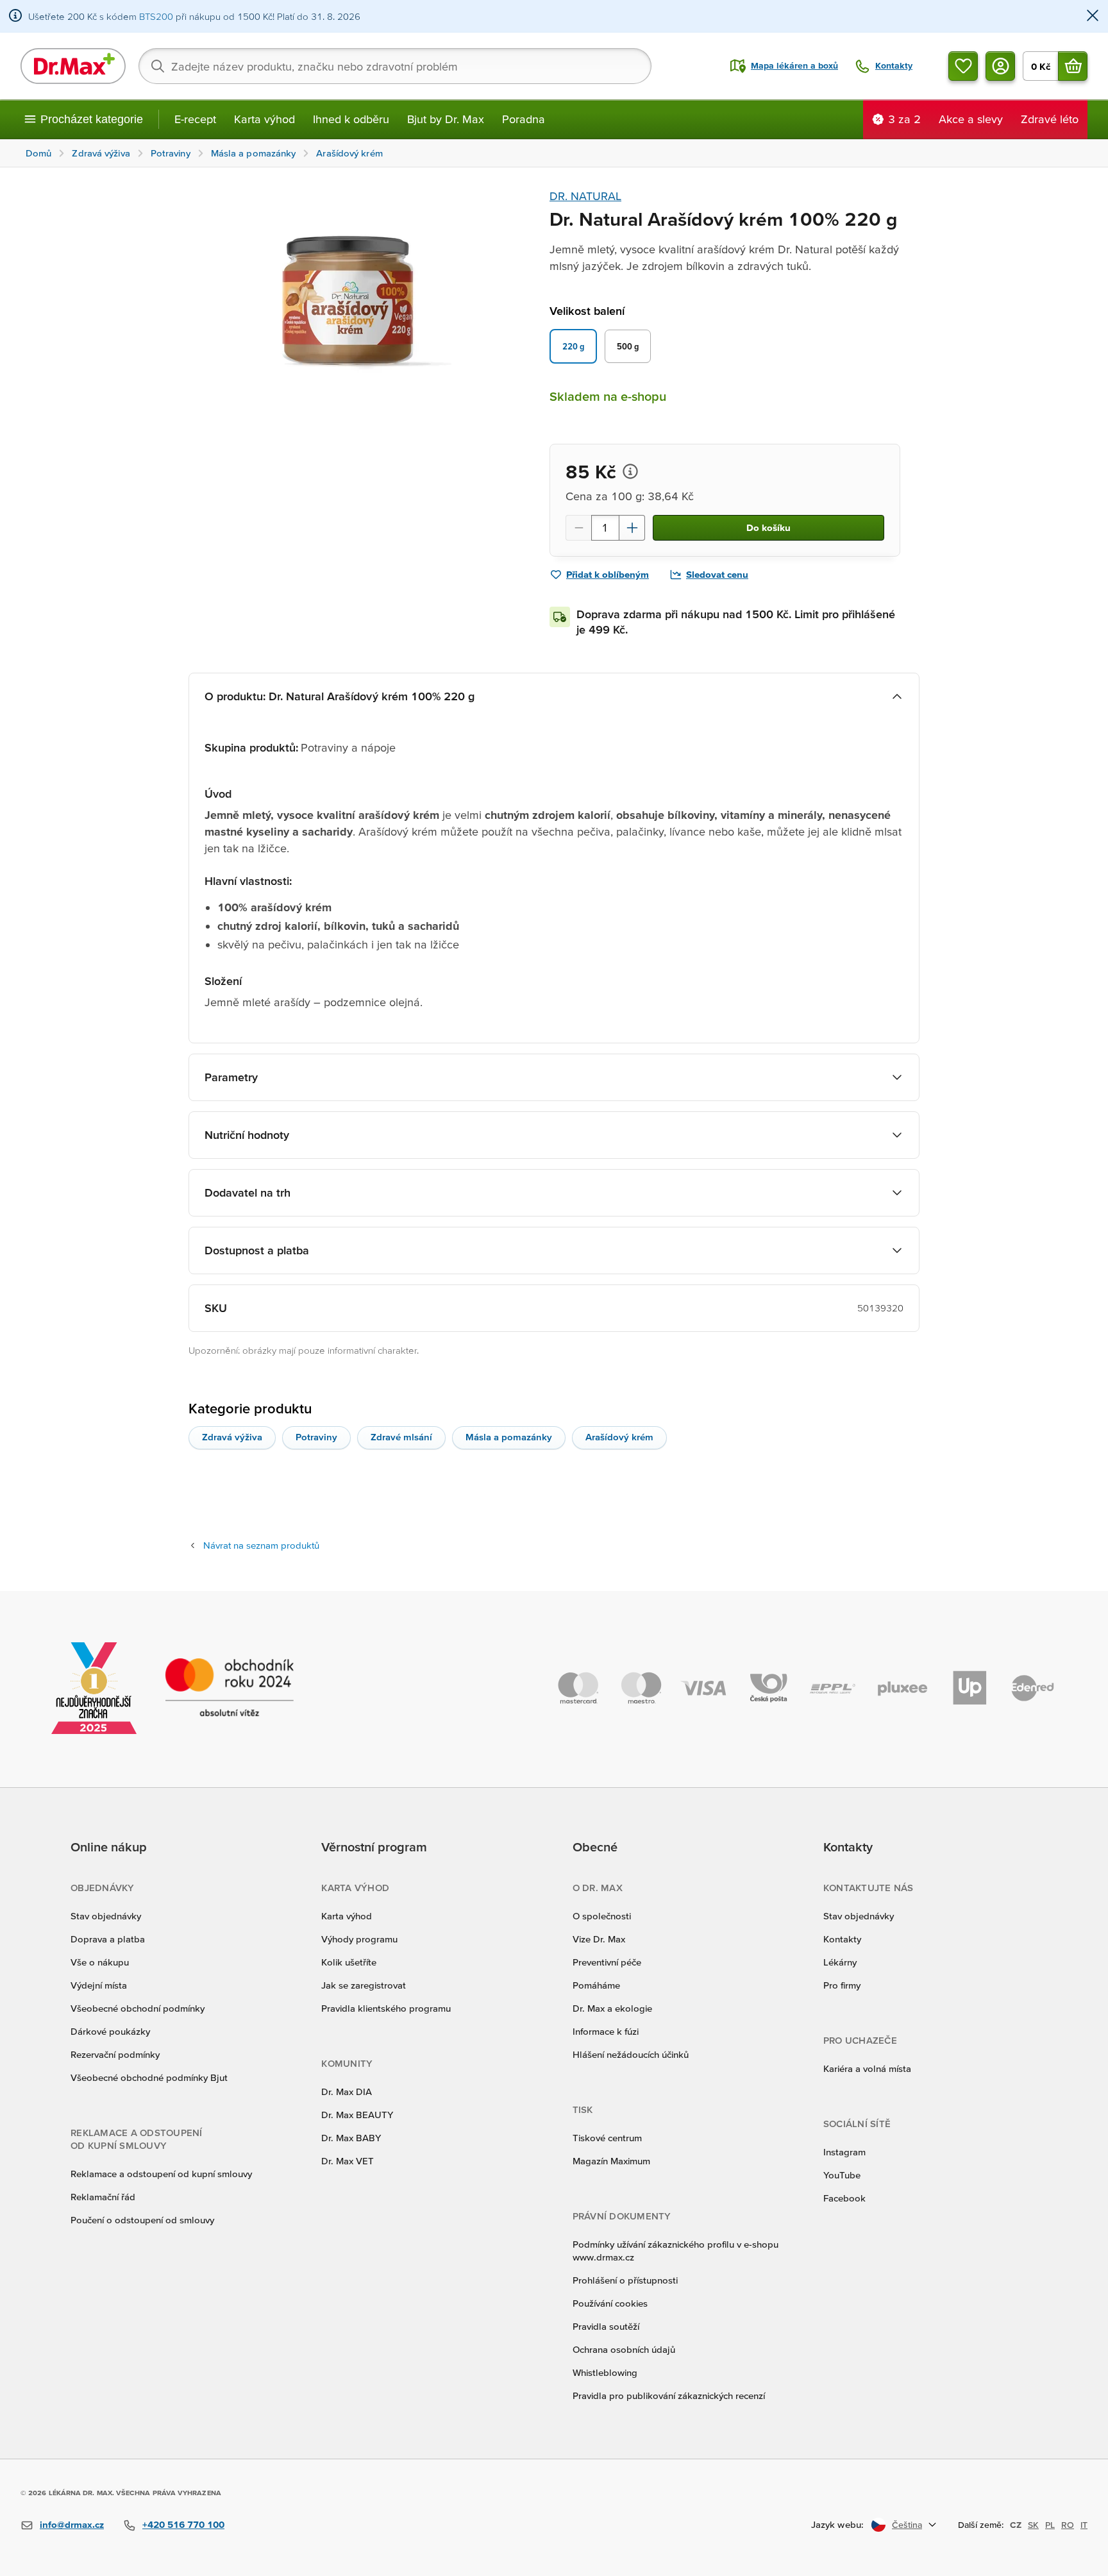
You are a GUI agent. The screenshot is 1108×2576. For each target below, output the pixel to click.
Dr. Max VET (348, 2161)
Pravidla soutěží (606, 2326)
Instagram (844, 2152)
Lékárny (840, 1962)
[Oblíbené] (963, 66)
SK (1033, 2525)
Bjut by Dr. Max (446, 119)
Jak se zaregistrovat (364, 1985)
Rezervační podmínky (115, 2054)
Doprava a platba (108, 1939)
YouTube (842, 2175)
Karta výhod (264, 119)
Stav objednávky (106, 1916)
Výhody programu (359, 1939)
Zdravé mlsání (401, 1437)
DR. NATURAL (585, 196)
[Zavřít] (1093, 16)
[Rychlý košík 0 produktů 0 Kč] (1073, 66)
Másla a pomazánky (509, 1437)
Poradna (524, 119)
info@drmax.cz (72, 2524)
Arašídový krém (619, 1437)
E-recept (195, 119)
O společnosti (602, 1916)
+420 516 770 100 (183, 2524)
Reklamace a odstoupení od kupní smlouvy (161, 2174)
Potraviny (316, 1437)
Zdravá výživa (232, 1437)
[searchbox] (395, 66)
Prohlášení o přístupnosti (625, 2280)
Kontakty (842, 1939)
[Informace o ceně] (630, 471)
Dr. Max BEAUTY (357, 2115)
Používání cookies (610, 2303)
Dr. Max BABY (351, 2138)
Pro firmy (842, 1985)
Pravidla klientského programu (386, 2008)
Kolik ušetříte (349, 1962)
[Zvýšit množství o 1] (632, 528)
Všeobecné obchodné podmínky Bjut (149, 2077)
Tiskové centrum (607, 2138)
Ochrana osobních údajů (624, 2349)
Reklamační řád (103, 2197)
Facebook (844, 2198)
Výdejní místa (99, 1985)
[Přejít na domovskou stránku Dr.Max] (73, 66)
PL (1050, 2525)
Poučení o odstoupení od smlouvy (142, 2220)
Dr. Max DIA (347, 2092)
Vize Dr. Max (599, 1939)
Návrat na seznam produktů (261, 1545)
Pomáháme (596, 1985)
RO (1068, 2525)
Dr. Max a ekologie (612, 2008)
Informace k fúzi (606, 2031)
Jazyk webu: (837, 2524)
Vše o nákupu (100, 1962)
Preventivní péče (607, 1962)
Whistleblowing (605, 2372)
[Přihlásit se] (1000, 66)
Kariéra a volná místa (867, 2068)
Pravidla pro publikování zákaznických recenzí (669, 2395)
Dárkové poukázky (110, 2031)
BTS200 (156, 16)
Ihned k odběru (351, 119)
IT (1084, 2525)
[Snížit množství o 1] (578, 528)
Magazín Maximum (611, 2161)
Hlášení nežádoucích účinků (631, 2054)
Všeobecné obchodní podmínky (138, 2008)
